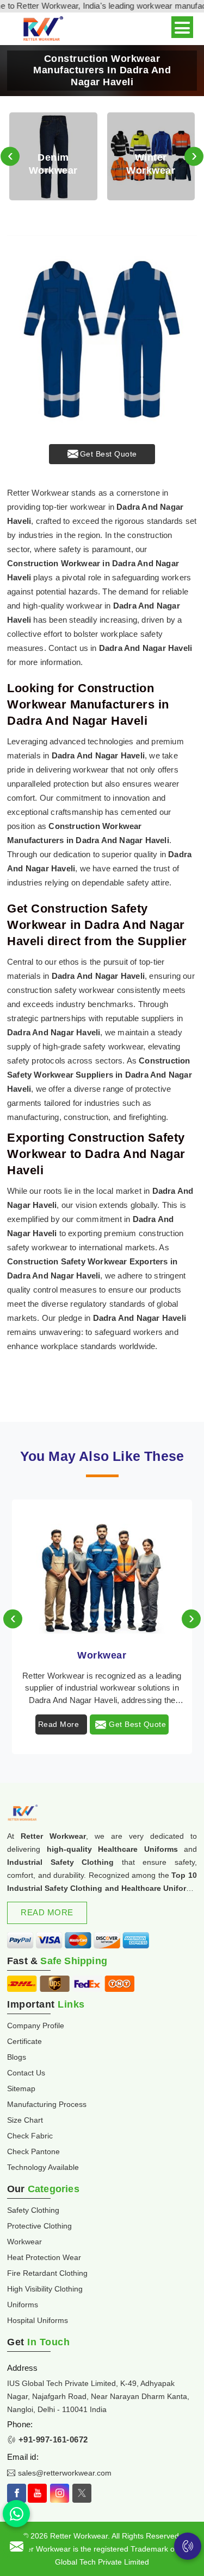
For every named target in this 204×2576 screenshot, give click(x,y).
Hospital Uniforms (38, 2320)
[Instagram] (60, 2493)
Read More (59, 1724)
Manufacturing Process (47, 2104)
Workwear (102, 1655)
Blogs (17, 2057)
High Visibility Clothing (45, 2289)
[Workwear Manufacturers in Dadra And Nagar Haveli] (102, 1568)
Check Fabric (30, 2136)
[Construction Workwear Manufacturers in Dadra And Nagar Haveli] (102, 330)
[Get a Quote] (16, 2546)
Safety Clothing (33, 2210)
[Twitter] (82, 2493)
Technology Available (43, 2167)
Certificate (24, 2041)
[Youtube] (37, 2493)
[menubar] (182, 27)
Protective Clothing (39, 2226)
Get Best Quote (109, 454)
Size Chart (25, 2120)
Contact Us (26, 2073)
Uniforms (23, 2305)
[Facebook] (17, 2493)
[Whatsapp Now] (16, 2514)
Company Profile (36, 2026)
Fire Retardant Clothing (47, 2273)
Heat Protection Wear (44, 2257)
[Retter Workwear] (42, 29)
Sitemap (21, 2088)
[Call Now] (188, 2546)
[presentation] (10, 157)
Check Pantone (33, 2151)
